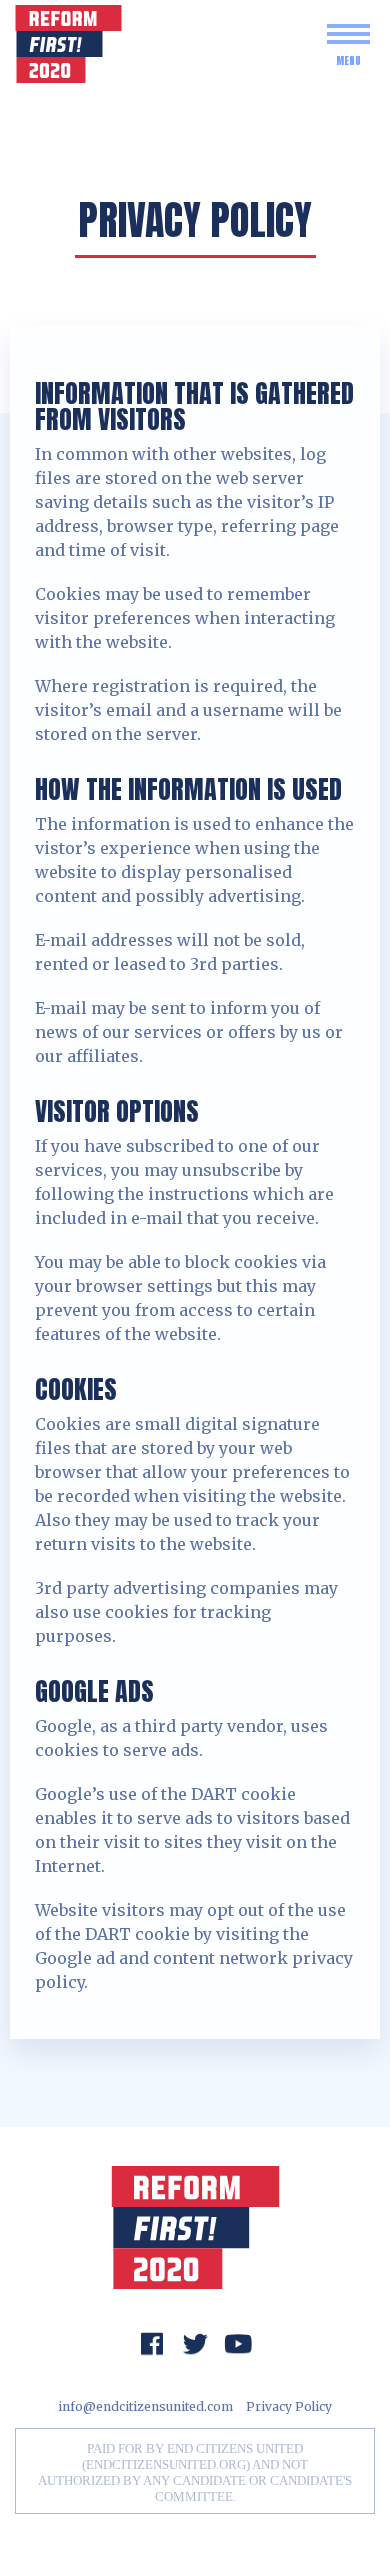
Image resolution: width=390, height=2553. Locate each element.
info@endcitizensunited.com (145, 2406)
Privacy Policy (289, 2406)
